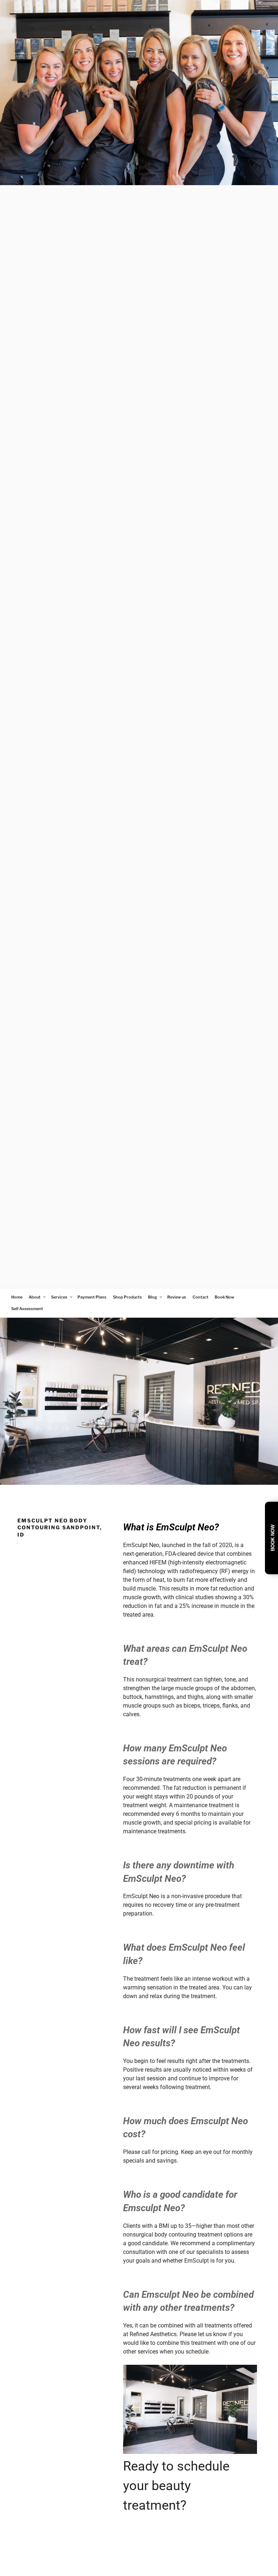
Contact (201, 1297)
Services (59, 1297)
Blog (153, 1297)
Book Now (224, 1297)
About (35, 1297)
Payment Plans (92, 1297)
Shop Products (127, 1297)
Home (17, 1297)
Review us (177, 1297)
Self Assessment (27, 1309)
